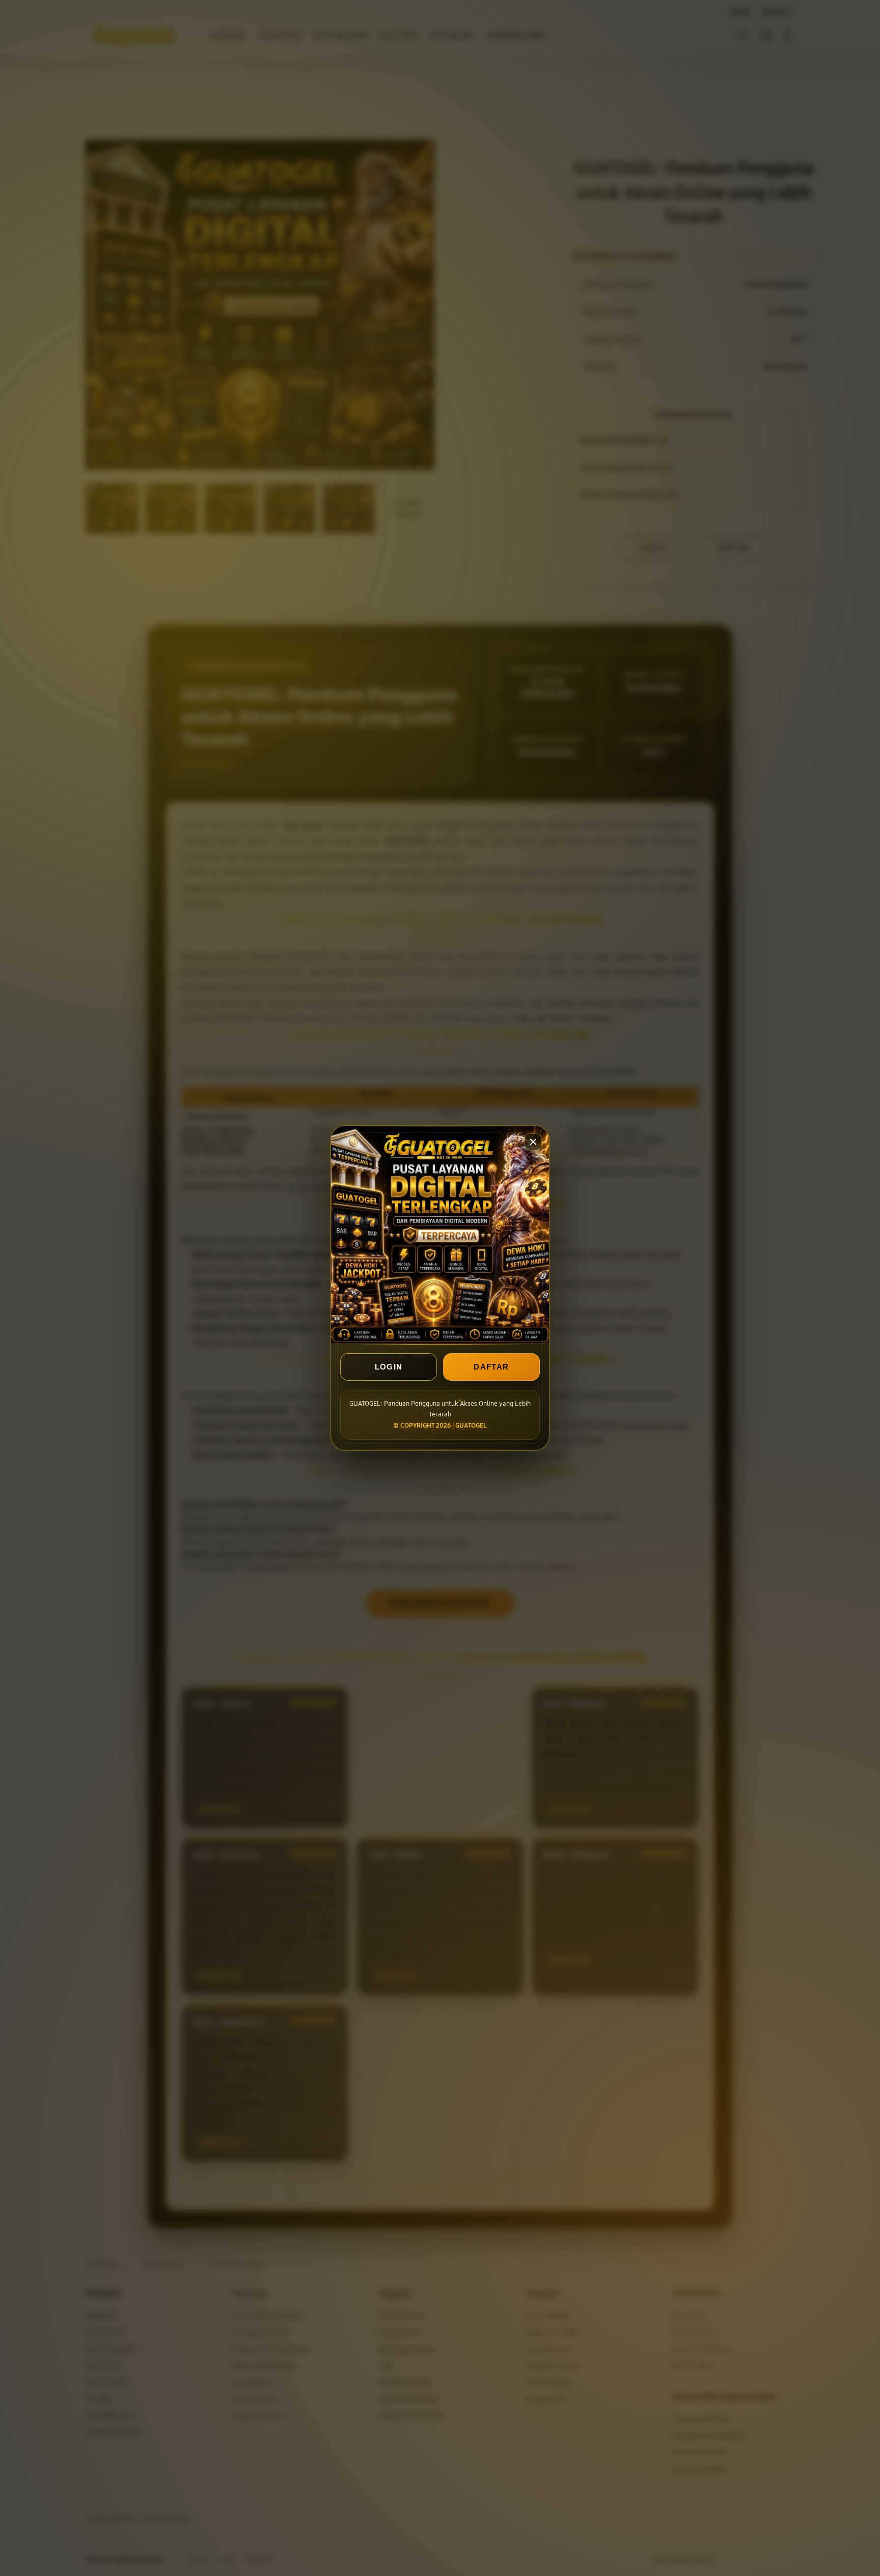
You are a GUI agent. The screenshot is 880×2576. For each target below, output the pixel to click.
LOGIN (389, 1367)
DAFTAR (491, 1367)
